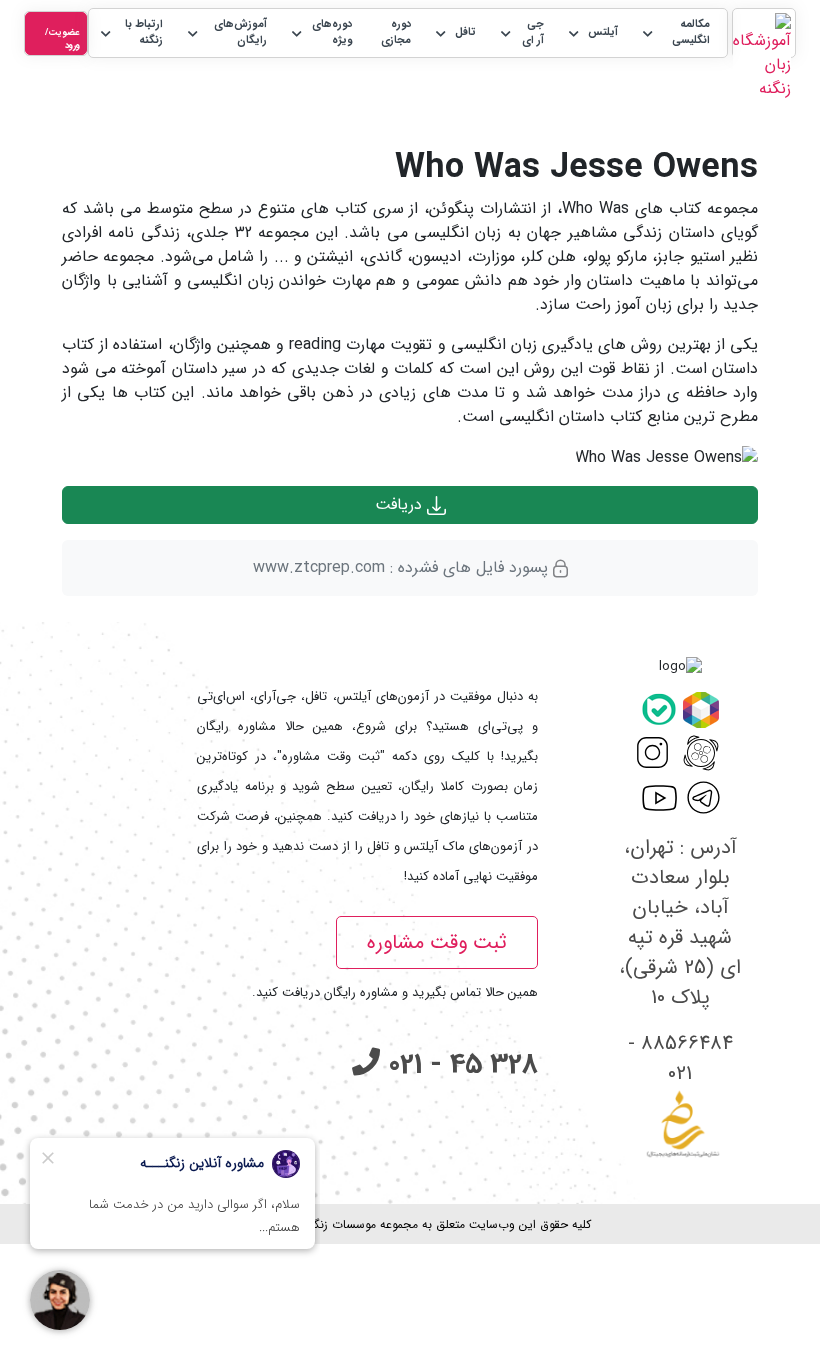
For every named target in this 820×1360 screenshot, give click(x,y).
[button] (674, 33)
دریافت (401, 504)
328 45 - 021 (459, 1065)
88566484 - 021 (680, 1058)
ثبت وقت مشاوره (437, 942)
